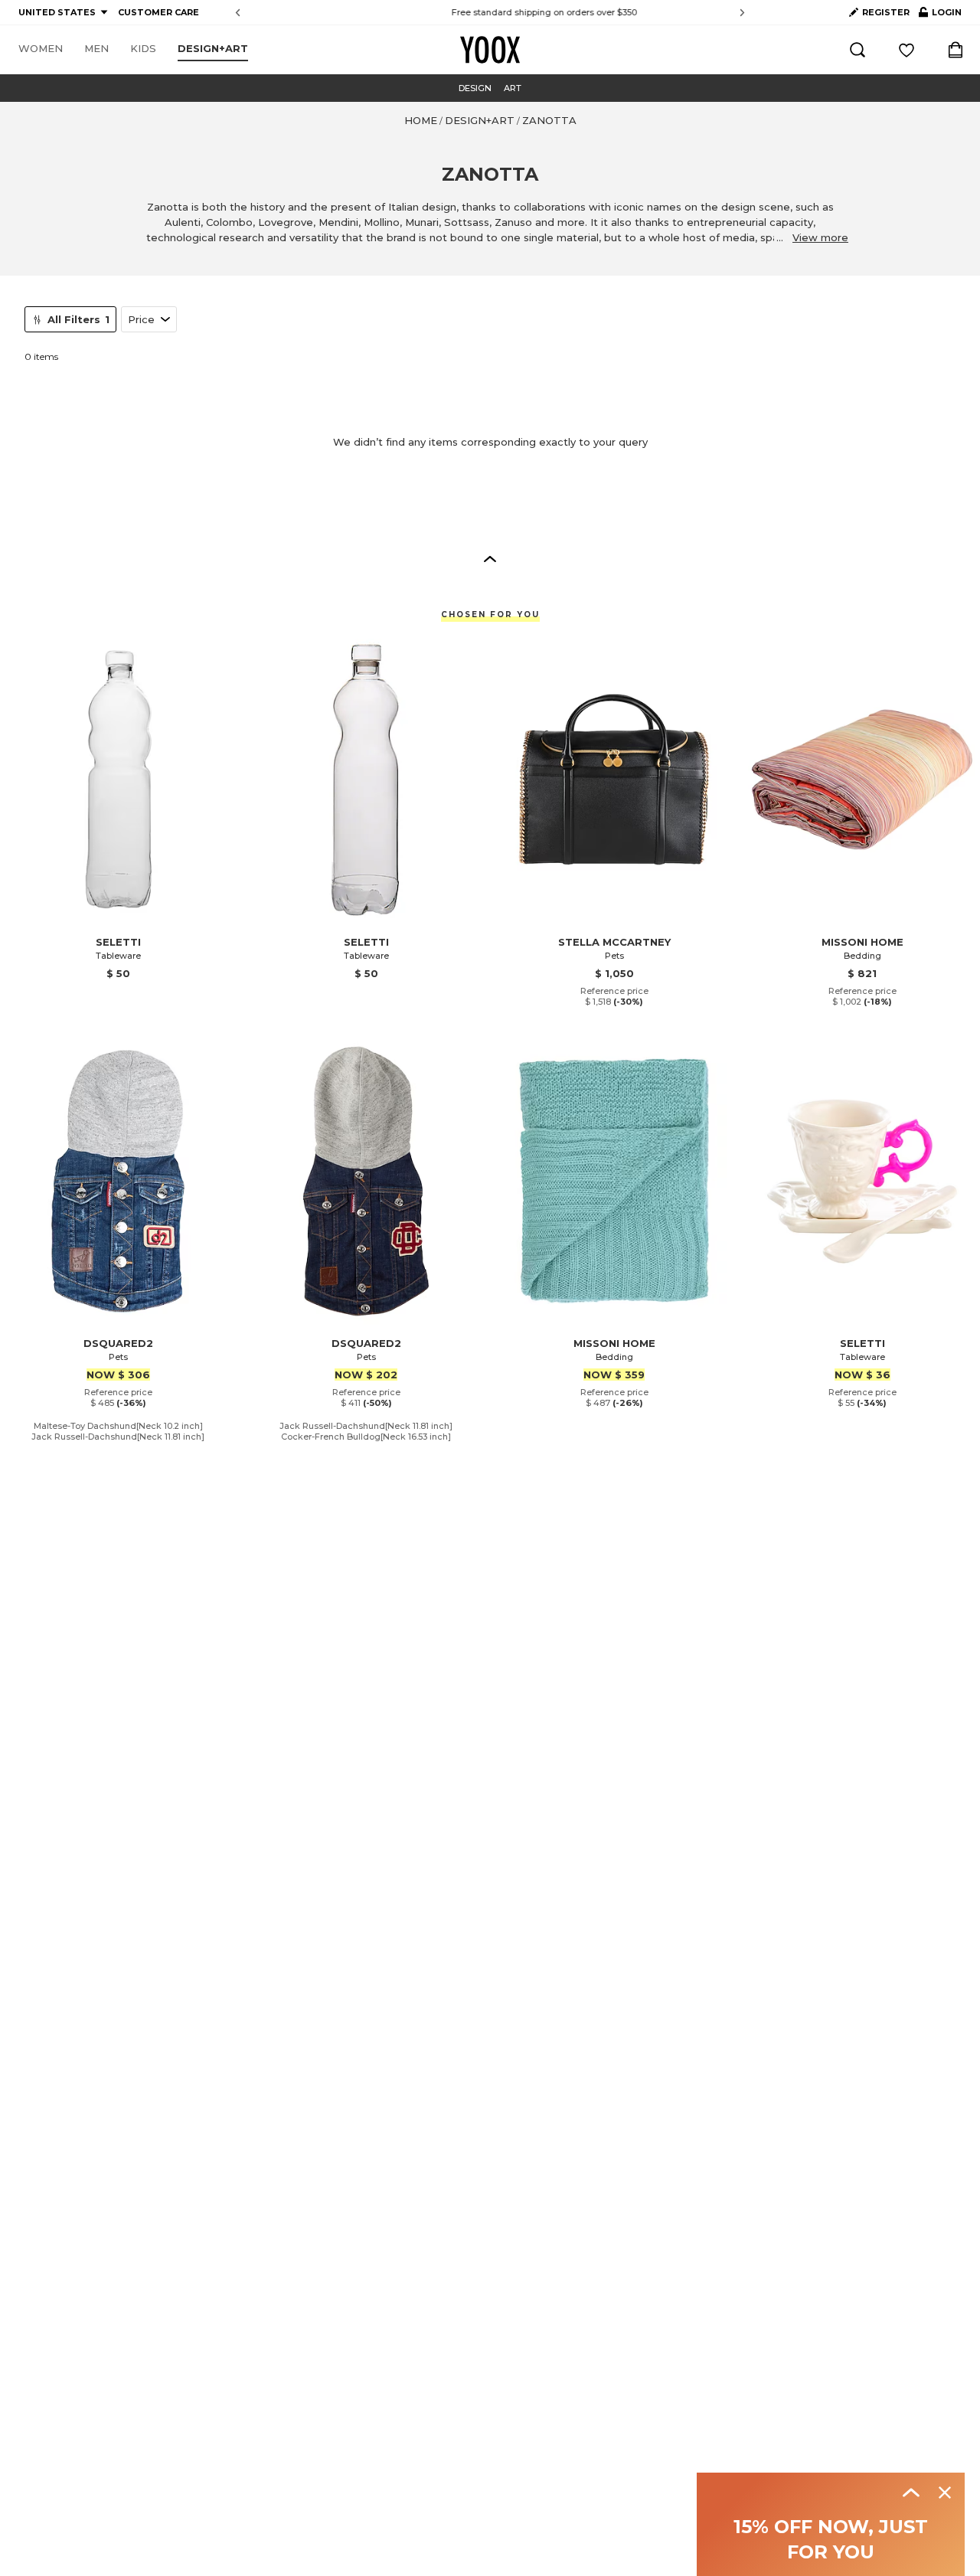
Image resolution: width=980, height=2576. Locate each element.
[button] (490, 558)
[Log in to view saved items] (906, 50)
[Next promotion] (742, 13)
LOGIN (940, 15)
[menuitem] (41, 49)
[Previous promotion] (238, 13)
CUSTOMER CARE (158, 12)
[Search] (857, 50)
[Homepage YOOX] (490, 50)
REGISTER (886, 12)
